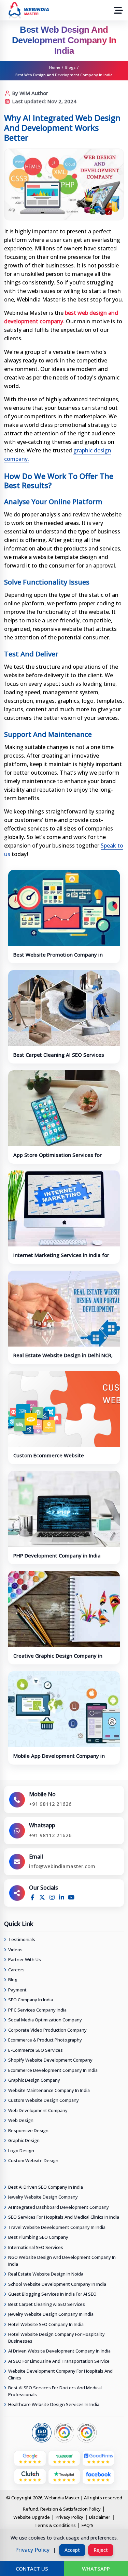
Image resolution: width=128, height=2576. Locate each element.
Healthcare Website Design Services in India (54, 2404)
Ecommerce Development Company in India (53, 2070)
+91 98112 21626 (50, 1804)
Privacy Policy (69, 2517)
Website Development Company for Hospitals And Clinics (60, 2374)
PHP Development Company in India (57, 1555)
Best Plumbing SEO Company (38, 2237)
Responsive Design (28, 2130)
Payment (17, 1990)
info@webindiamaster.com (62, 1866)
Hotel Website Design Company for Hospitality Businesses (56, 2338)
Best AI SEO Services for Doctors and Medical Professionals (55, 2391)
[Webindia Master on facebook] (98, 2474)
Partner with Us (25, 1959)
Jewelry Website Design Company (43, 2197)
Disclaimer (100, 2517)
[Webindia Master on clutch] (30, 2474)
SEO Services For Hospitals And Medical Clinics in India (64, 2217)
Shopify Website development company (50, 2060)
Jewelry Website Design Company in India (51, 2314)
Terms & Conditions (55, 2525)
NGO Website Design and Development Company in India (62, 2261)
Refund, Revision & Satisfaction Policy (62, 2509)
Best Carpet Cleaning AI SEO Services (59, 1055)
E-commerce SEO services (35, 2050)
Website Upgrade (32, 2517)
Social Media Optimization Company (45, 2020)
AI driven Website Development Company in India (59, 2351)
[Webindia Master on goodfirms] (98, 2456)
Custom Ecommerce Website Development (49, 1459)
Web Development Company (38, 2110)
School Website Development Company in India (57, 2284)
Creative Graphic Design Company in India (58, 1659)
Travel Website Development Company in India (57, 2227)
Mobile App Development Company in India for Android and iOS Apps (59, 1759)
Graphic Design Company (34, 2080)
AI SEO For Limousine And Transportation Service (59, 2361)
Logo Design (21, 2151)
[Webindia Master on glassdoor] (64, 2456)
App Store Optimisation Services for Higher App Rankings (58, 1158)
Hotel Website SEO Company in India (46, 2324)
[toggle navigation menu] (119, 10)
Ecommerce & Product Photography (45, 2040)
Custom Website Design (33, 2160)
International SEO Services (36, 2247)
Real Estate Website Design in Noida (46, 2274)
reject (101, 2550)
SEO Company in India (31, 2000)
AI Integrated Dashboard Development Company (59, 2207)
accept (72, 2550)
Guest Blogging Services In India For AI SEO (52, 2294)
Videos (15, 1950)
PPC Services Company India (37, 2010)
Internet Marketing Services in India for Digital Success (61, 1258)
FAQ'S (88, 2525)
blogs (70, 67)
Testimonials (22, 1939)
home (55, 67)
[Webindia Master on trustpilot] (64, 2474)
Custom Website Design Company (44, 2100)
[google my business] (30, 2456)
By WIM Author (30, 93)
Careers (16, 1970)
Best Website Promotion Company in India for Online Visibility (58, 958)
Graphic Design (24, 2140)
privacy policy (32, 2550)
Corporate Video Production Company (47, 2030)
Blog (13, 1980)
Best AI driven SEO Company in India (46, 2187)
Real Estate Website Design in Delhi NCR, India (63, 1359)
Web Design (21, 2120)
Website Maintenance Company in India (49, 2090)
